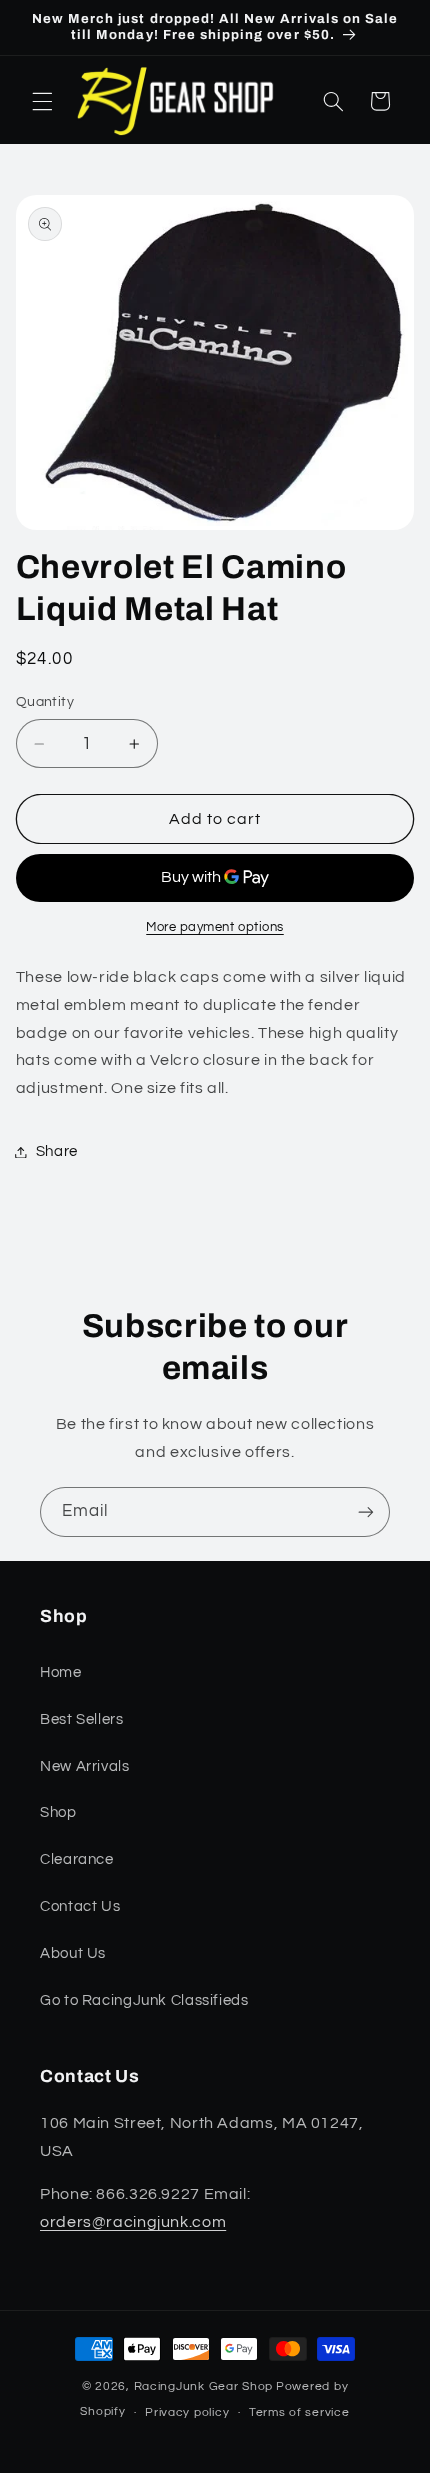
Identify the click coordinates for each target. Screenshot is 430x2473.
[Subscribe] (366, 1511)
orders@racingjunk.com (133, 2222)
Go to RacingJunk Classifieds (144, 2000)
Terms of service (299, 2412)
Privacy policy (187, 2412)
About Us (73, 1953)
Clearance (77, 1859)
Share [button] (57, 1151)
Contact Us (80, 1906)
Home (61, 1672)
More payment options (215, 927)
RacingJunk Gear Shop (204, 2386)
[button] (42, 101)
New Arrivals (85, 1766)
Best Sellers (82, 1719)
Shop (58, 1812)
